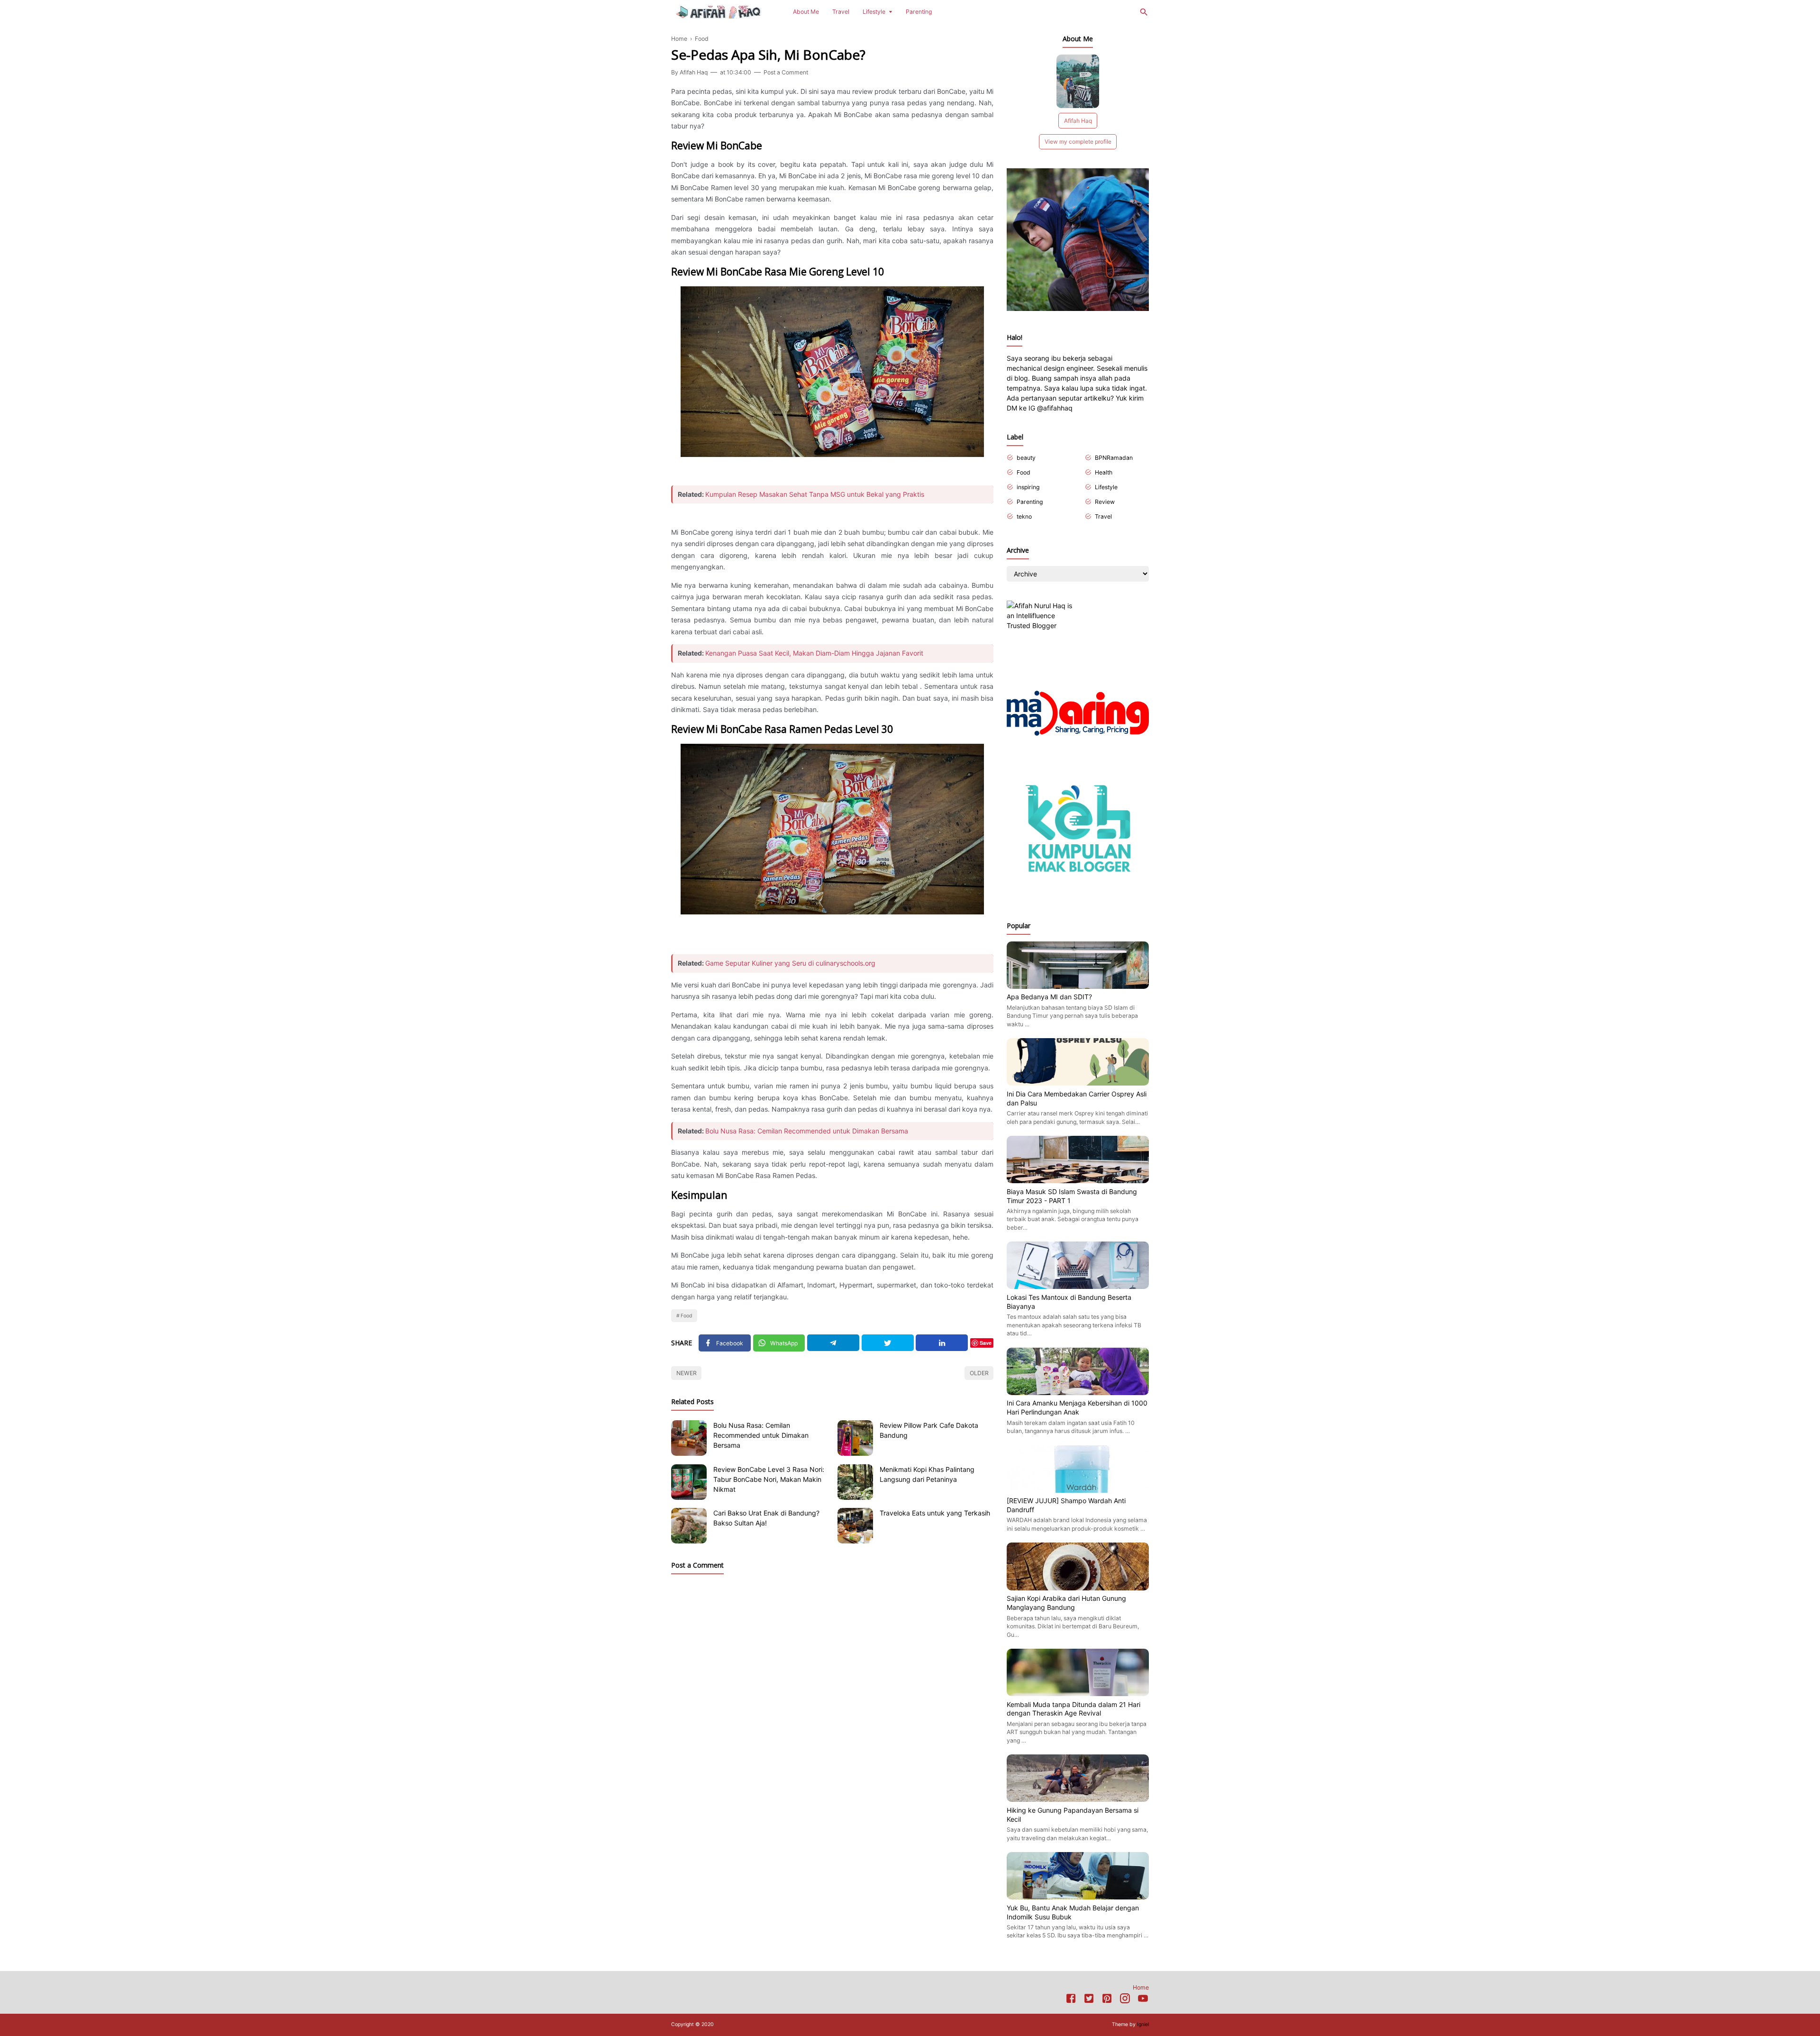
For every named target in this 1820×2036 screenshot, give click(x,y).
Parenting (919, 12)
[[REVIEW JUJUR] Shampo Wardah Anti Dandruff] (1078, 1490)
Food (687, 1316)
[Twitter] (888, 1343)
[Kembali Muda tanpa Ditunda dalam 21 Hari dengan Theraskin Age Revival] (1078, 1694)
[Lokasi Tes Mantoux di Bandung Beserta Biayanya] (1078, 1286)
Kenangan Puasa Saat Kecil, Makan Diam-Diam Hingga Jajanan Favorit (814, 653)
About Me (806, 12)
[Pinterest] (1107, 2000)
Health (1104, 472)
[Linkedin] (942, 1343)
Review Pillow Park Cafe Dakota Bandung (929, 1430)
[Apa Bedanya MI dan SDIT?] (1078, 986)
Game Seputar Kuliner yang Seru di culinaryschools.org (790, 963)
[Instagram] (1125, 2000)
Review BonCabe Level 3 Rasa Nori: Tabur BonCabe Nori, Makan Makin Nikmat (769, 1479)
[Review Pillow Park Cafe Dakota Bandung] (855, 1438)
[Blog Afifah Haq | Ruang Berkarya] (719, 11)
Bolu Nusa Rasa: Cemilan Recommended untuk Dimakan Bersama (807, 1131)
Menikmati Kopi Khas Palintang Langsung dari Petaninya (927, 1474)
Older (979, 1373)
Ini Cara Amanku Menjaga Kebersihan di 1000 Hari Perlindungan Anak (1077, 1407)
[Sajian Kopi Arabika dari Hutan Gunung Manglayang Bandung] (1078, 1588)
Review (1105, 502)
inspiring (1028, 487)
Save (986, 1343)
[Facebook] (1071, 2000)
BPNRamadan (1114, 458)
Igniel (1143, 2024)
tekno (1024, 516)
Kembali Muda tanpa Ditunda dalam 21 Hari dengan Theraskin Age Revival (1074, 1709)
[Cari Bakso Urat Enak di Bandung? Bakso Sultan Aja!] (689, 1526)
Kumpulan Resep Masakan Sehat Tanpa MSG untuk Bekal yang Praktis (815, 494)
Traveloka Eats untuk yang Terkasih (935, 1513)
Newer (687, 1373)
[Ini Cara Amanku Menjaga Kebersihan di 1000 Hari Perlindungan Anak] (1078, 1392)
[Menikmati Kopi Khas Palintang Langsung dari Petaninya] (855, 1482)
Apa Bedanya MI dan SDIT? (1049, 997)
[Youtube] (1143, 2000)
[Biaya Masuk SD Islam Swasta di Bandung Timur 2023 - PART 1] (1078, 1181)
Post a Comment (786, 72)
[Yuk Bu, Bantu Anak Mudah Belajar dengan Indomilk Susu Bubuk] (1078, 1897)
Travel (841, 12)
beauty (1026, 458)
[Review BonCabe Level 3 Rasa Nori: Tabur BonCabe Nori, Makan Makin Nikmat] (689, 1482)
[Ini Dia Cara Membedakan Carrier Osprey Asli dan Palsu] (1078, 1083)
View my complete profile (1078, 142)
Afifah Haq (1078, 121)
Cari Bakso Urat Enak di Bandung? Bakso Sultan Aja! (766, 1518)
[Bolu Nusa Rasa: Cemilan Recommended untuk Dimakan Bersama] (689, 1438)
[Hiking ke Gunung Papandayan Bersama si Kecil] (1078, 1799)
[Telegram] (833, 1343)
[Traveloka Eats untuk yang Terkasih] (855, 1526)
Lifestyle (874, 12)
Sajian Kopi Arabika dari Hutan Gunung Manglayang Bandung (1066, 1603)
